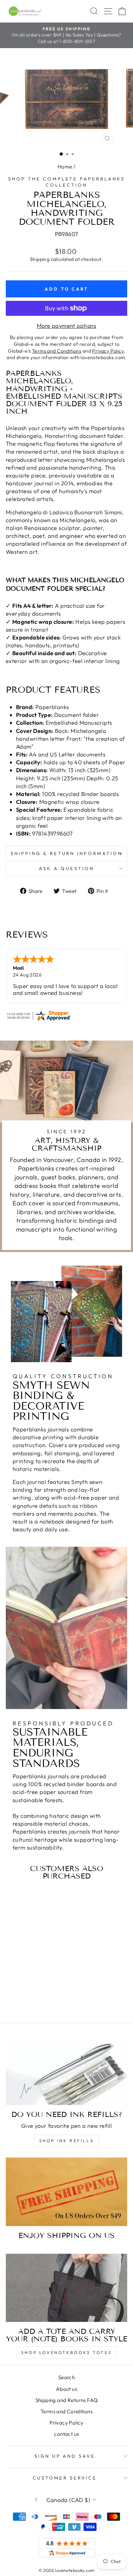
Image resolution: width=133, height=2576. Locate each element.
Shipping (40, 259)
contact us (66, 2434)
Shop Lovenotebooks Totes (66, 2352)
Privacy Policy (66, 2423)
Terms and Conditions (66, 2411)
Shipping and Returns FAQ (67, 2400)
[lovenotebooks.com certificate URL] (66, 1016)
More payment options (66, 326)
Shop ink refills (67, 2141)
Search (66, 2377)
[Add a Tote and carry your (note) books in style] (66, 2288)
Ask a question (66, 868)
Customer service (65, 2478)
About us (66, 2389)
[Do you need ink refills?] (66, 2071)
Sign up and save (65, 2456)
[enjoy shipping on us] (66, 2192)
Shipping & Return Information (66, 853)
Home (65, 167)
